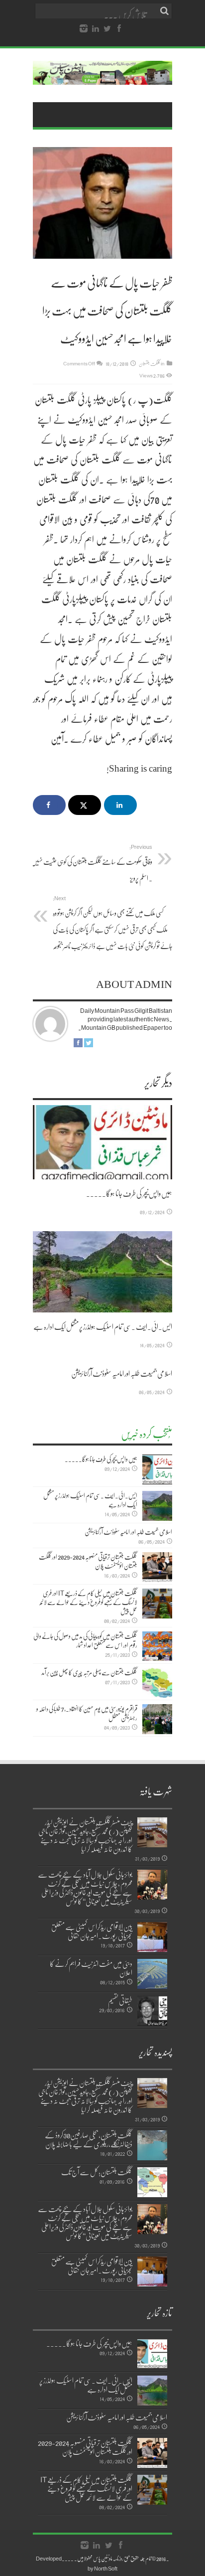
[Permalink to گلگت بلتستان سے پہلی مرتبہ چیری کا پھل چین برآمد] (157, 1683)
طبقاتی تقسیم (120, 2000)
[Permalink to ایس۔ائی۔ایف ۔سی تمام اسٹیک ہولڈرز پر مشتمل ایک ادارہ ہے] (102, 1272)
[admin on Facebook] (78, 1045)
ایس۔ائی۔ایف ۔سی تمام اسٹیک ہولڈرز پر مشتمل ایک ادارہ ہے (103, 1326)
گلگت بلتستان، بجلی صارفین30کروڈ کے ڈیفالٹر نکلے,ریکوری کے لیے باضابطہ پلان (89, 2139)
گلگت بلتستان (150, 363)
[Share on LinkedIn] (120, 805)
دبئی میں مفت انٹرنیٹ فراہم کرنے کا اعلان (91, 1968)
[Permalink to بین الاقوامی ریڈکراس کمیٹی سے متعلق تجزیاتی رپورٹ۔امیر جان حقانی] (152, 1937)
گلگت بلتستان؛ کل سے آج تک (97, 2172)
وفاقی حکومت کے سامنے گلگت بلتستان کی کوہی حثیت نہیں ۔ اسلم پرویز (92, 863)
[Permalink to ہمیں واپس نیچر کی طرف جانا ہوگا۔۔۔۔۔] (102, 1142)
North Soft (106, 2568)
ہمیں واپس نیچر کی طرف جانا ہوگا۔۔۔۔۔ (129, 1193)
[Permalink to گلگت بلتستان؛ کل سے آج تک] (152, 2182)
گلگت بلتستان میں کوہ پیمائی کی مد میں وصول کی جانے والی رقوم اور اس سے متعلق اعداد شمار (85, 1640)
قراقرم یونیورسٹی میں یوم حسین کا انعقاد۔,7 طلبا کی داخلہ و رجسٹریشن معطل (87, 1713)
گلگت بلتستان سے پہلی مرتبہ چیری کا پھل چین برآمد (89, 1672)
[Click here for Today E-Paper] (102, 77)
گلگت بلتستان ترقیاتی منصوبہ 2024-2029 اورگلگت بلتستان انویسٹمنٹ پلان (88, 1561)
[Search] (165, 11)
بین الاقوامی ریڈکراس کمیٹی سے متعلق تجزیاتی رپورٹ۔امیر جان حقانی (92, 1931)
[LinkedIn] (96, 29)
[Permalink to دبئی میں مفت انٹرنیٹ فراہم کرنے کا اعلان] (152, 1974)
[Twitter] (107, 29)
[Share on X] (85, 805)
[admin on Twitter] (89, 1045)
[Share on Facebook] (49, 805)
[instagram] (84, 29)
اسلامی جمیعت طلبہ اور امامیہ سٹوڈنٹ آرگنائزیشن (122, 1373)
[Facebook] (119, 29)
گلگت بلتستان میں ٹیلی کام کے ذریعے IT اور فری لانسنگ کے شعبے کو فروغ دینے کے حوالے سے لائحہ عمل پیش (88, 1602)
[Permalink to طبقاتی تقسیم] (152, 2011)
